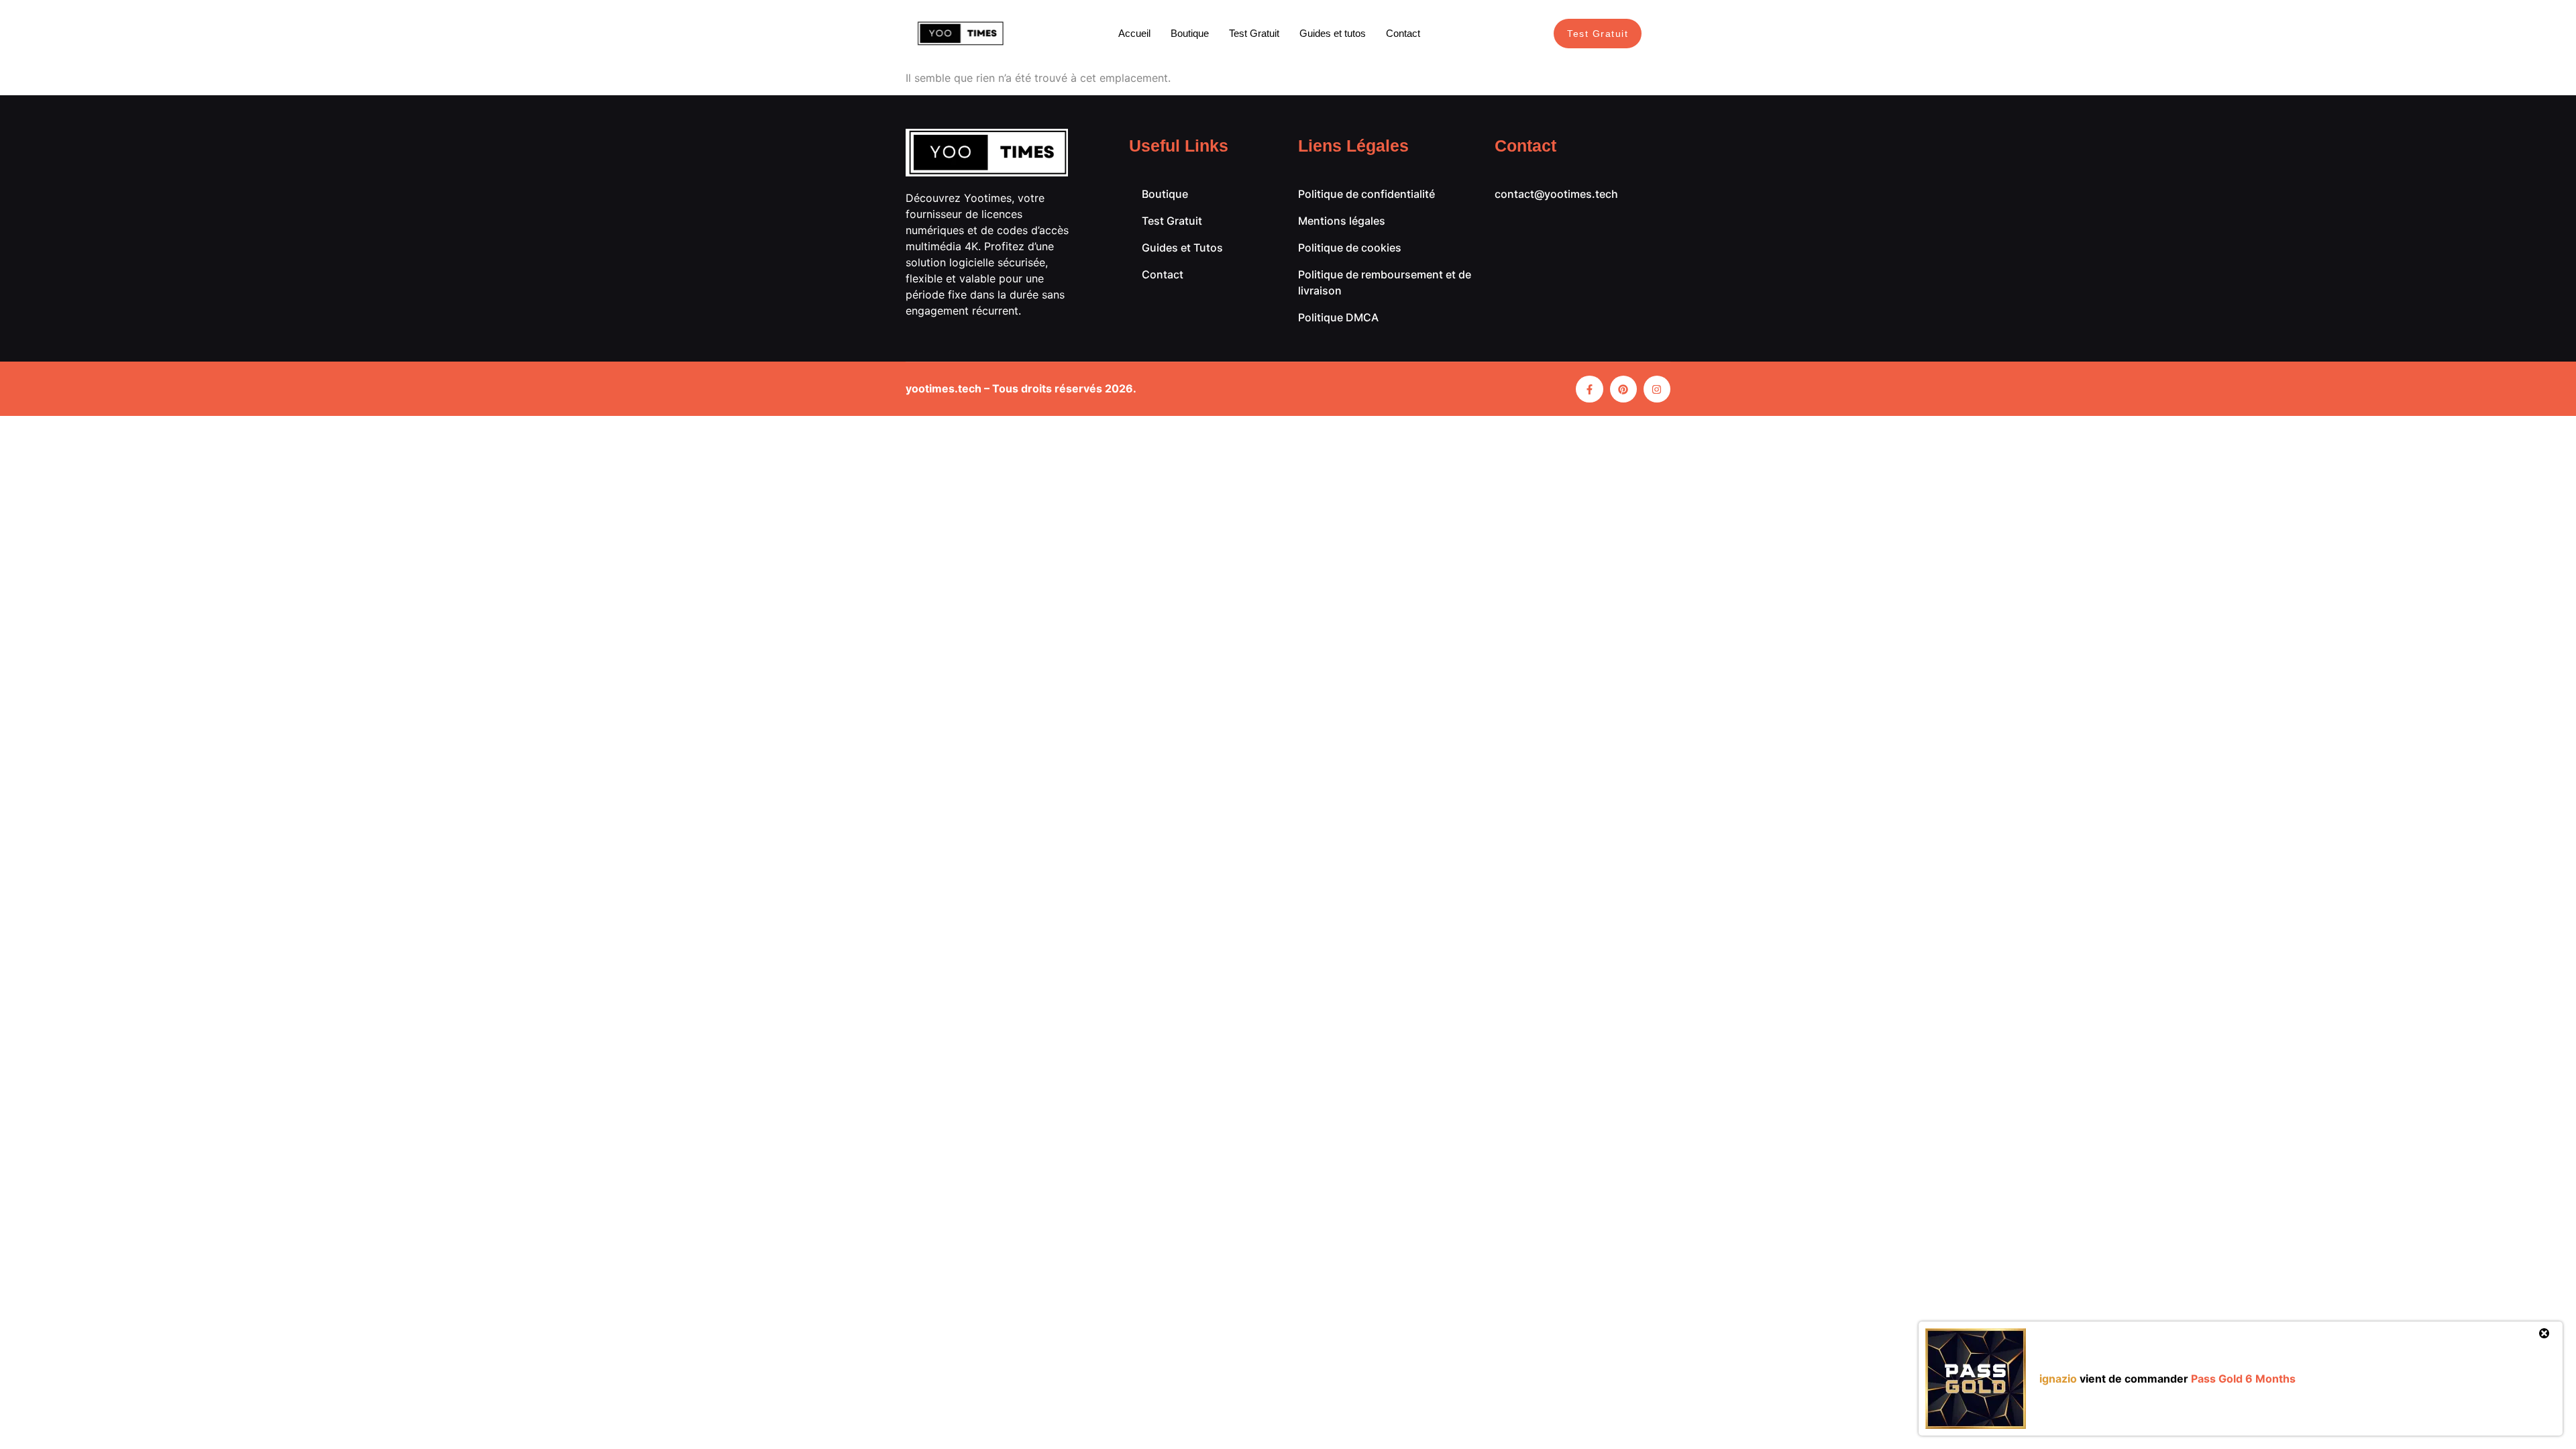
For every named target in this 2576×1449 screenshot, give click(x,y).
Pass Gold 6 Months (2243, 1379)
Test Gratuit (1254, 33)
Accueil (1134, 33)
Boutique (1190, 33)
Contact (1403, 33)
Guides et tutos (1333, 33)
